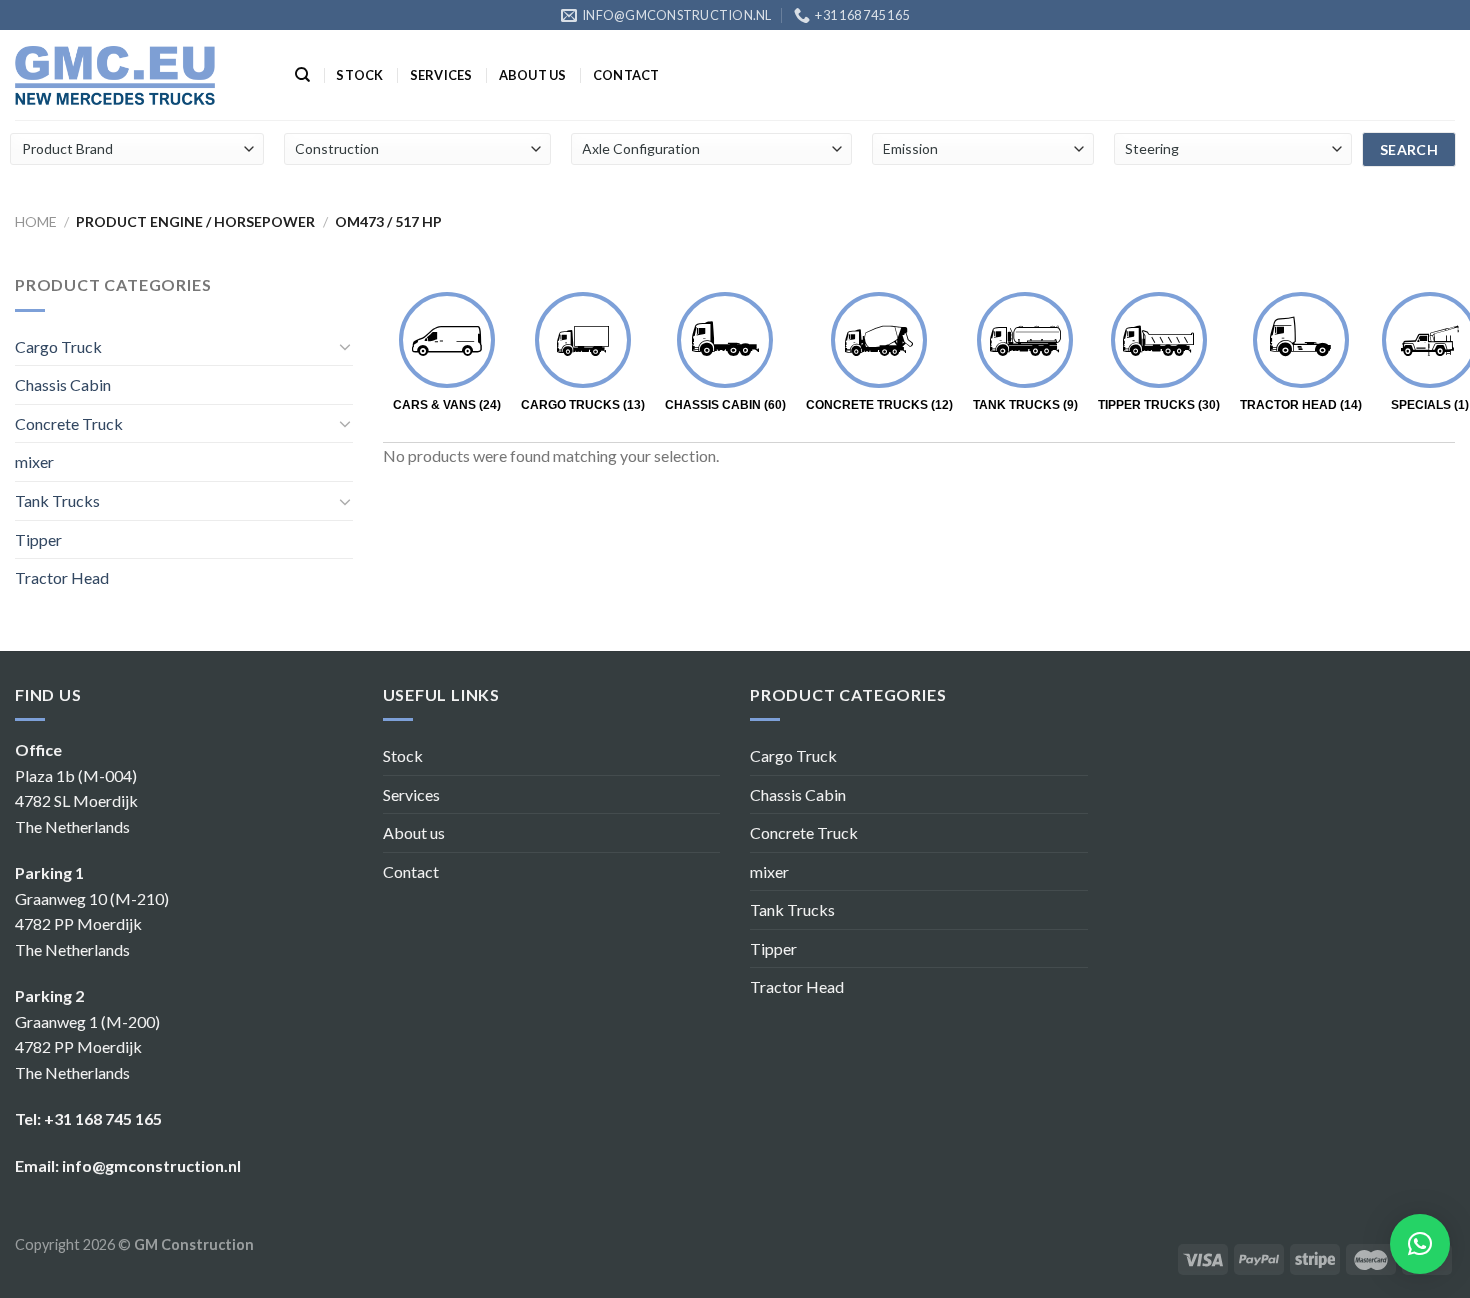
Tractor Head (62, 577)
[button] (1420, 1244)
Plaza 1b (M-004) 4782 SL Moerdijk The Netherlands (76, 801)
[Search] (302, 75)
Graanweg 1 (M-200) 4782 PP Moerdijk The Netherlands (87, 1047)
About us (533, 75)
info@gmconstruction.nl (151, 1165)
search (1409, 149)
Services (441, 75)
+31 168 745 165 (103, 1118)
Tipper (38, 539)
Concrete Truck (69, 423)
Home (36, 221)
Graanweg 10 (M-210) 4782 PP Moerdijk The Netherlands (92, 924)
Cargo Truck (58, 346)
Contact (626, 75)
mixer (34, 461)
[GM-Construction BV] (115, 75)
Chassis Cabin (63, 384)
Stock (359, 75)
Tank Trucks (57, 500)
